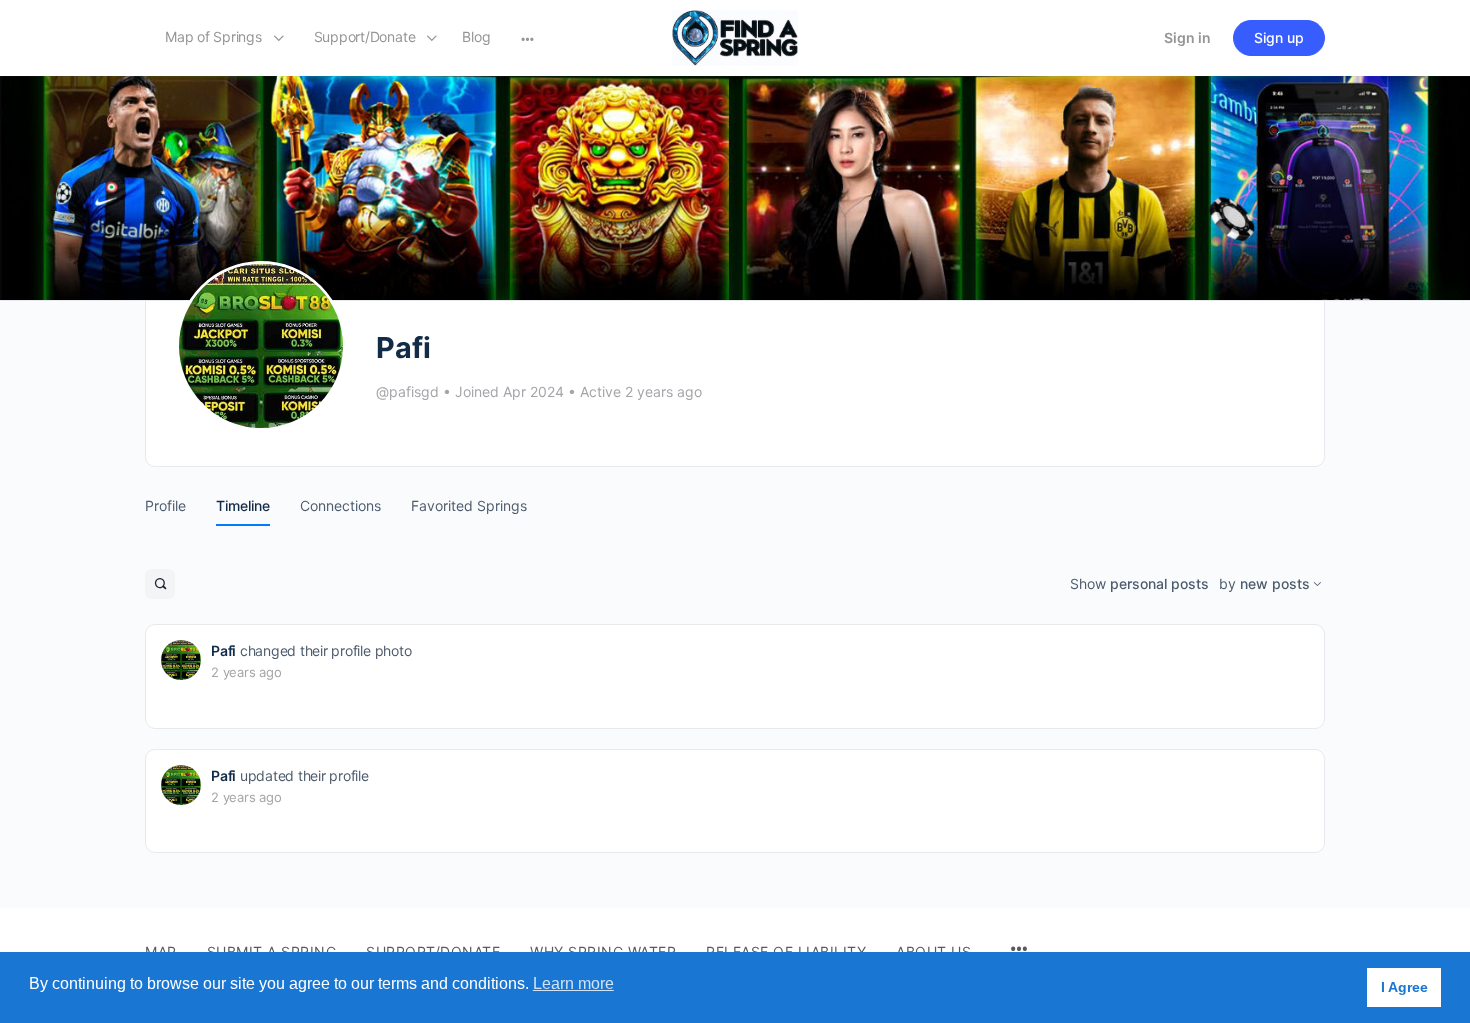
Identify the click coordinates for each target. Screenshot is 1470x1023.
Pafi (223, 650)
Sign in (1187, 37)
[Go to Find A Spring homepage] (735, 36)
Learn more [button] (573, 983)
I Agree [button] (1404, 987)
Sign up (1279, 37)
